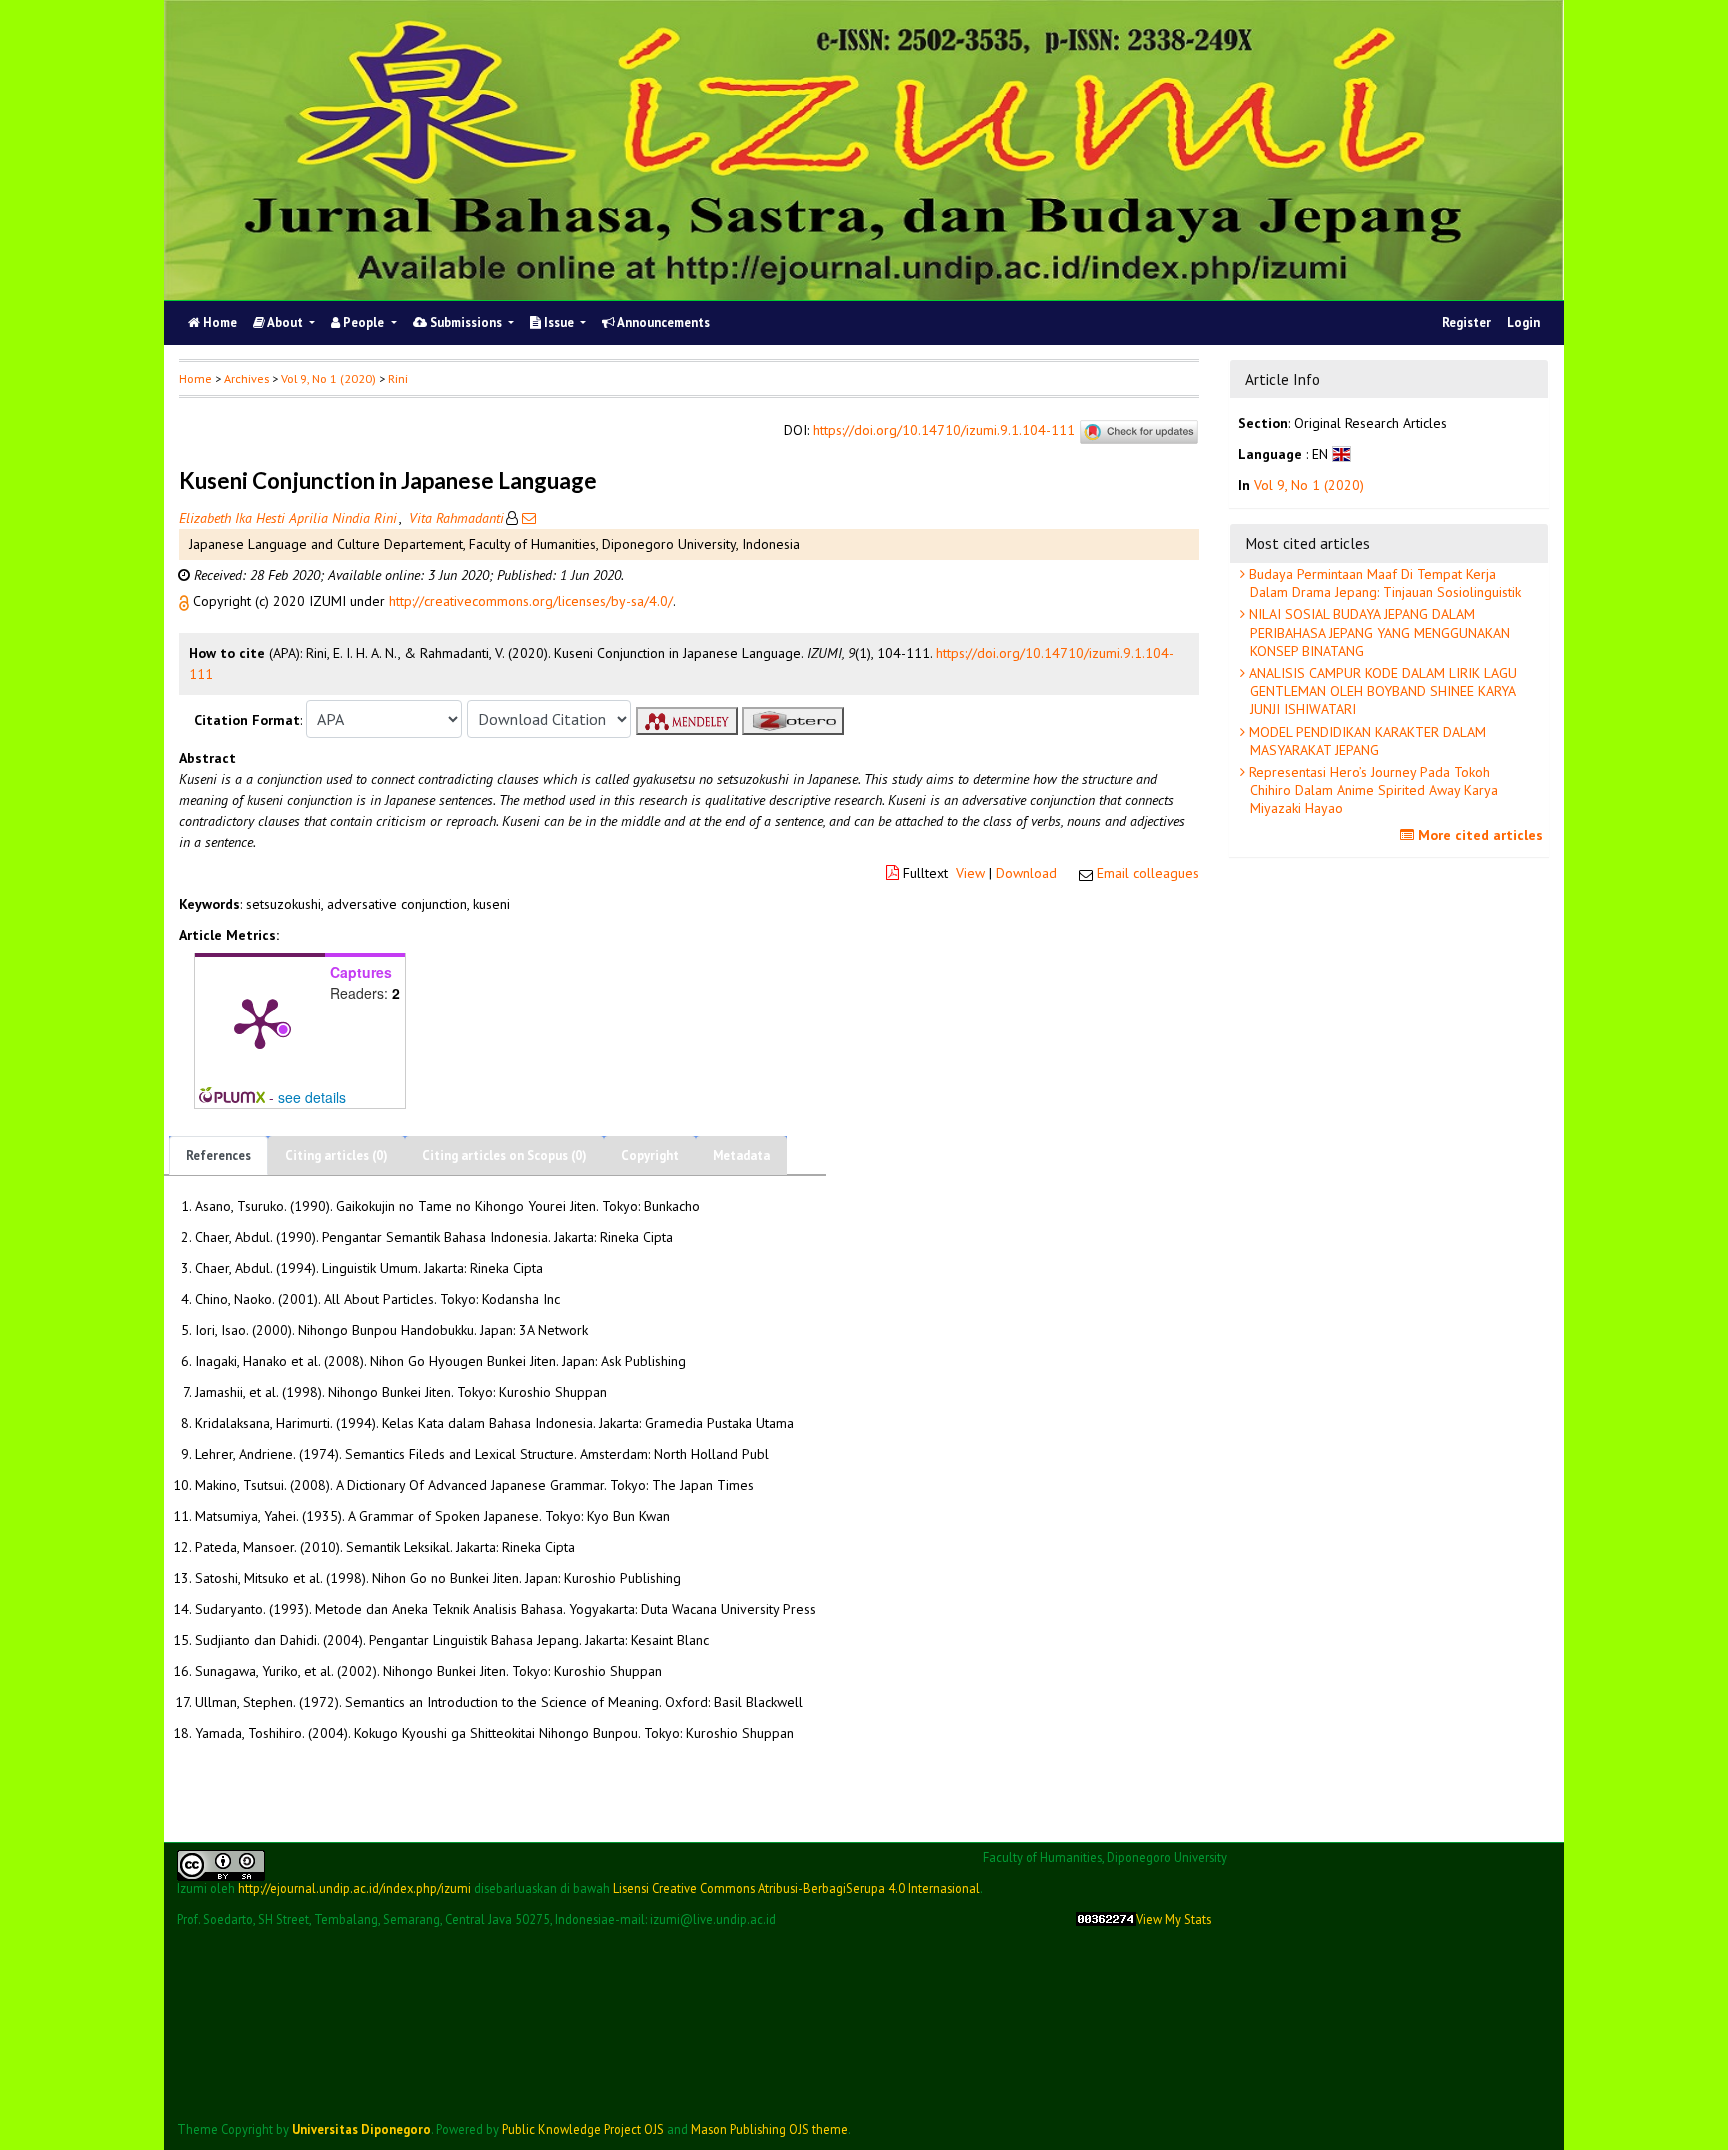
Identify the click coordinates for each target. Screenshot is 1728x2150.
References (218, 1155)
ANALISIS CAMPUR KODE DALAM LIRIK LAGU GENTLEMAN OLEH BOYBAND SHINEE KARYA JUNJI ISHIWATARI (1381, 691)
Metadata (741, 1155)
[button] (186, 601)
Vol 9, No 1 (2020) (328, 378)
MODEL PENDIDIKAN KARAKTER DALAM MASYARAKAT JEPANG (1365, 741)
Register (1466, 322)
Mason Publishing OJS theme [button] (769, 2129)
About (285, 322)
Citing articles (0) (336, 1155)
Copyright (650, 1155)
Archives (246, 378)
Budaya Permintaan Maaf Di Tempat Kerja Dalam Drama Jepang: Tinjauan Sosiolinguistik (1383, 583)
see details (312, 1097)
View (970, 873)
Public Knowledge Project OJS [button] (583, 2129)
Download (1026, 873)
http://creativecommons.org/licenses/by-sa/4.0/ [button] (531, 601)
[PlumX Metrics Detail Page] (260, 1022)
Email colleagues (1148, 873)
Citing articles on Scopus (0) (504, 1155)
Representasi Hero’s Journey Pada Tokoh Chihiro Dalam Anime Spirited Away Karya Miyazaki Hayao (1371, 790)
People (363, 322)
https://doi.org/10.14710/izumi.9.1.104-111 (944, 431)
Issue (559, 322)
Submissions (466, 322)
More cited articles (1478, 835)
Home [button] (195, 378)
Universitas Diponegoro (361, 2129)
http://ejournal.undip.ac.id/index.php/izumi (354, 1888)
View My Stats (1173, 1919)
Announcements (662, 322)
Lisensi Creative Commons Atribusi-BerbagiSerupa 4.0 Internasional (796, 1888)
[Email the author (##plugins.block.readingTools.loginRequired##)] (527, 518)
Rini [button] (398, 378)
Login (1523, 322)
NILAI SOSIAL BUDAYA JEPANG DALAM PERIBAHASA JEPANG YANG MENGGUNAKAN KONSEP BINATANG (1377, 632)
